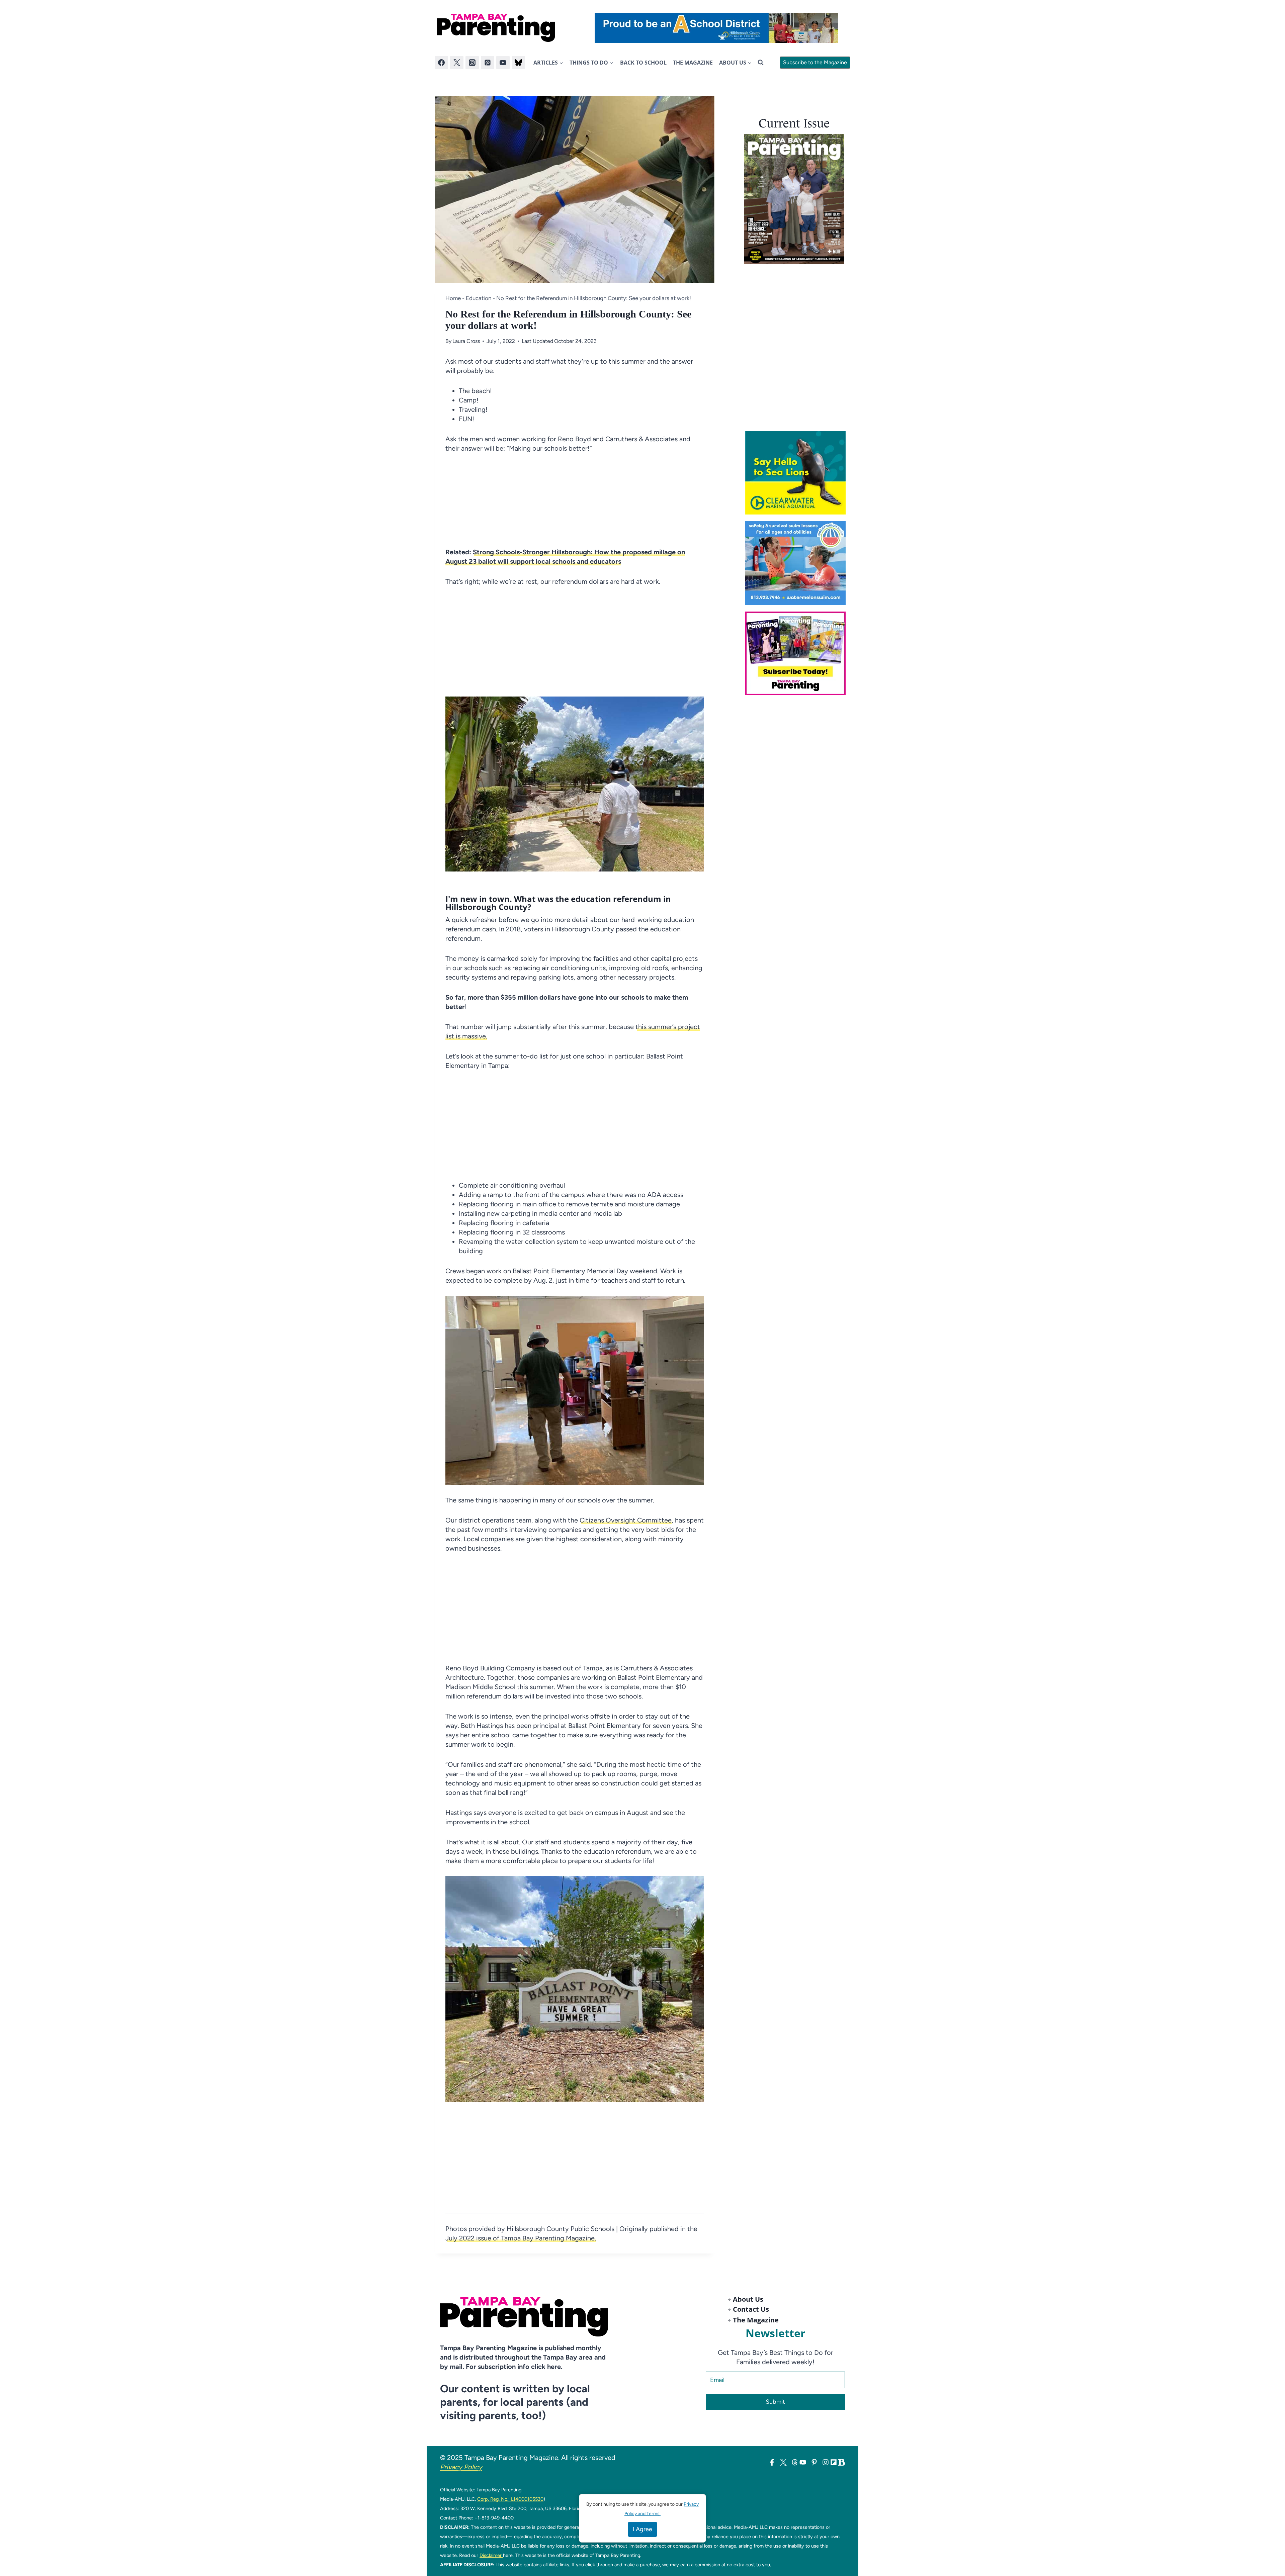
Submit (775, 2402)
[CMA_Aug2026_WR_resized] (798, 473)
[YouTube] (503, 63)
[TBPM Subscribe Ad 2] (798, 653)
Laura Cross (466, 341)
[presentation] (794, 199)
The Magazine (693, 63)
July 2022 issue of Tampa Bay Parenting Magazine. (521, 2238)
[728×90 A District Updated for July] (716, 28)
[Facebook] (441, 63)
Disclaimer (491, 2555)
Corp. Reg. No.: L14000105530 (510, 2499)
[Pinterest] (488, 63)
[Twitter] (457, 63)
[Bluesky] (518, 63)
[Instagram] (472, 63)
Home (453, 298)
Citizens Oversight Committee (626, 1520)
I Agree (642, 2529)
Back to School (643, 63)
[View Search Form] (761, 63)
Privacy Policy (461, 2467)
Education (479, 298)
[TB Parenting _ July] (798, 563)
